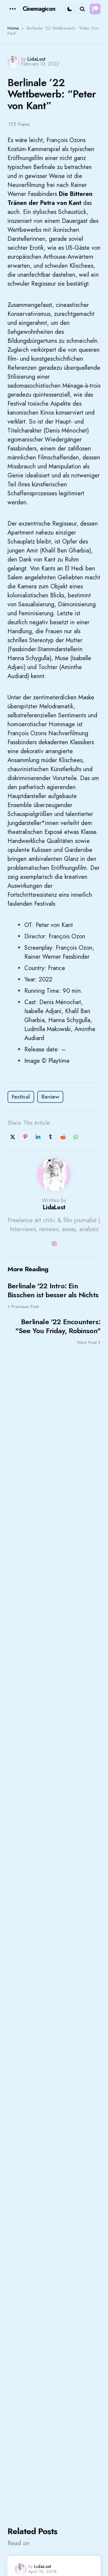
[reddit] (63, 1137)
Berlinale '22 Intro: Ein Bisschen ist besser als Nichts (53, 1290)
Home (13, 28)
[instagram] (54, 1244)
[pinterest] (25, 1137)
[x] (13, 1137)
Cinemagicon (39, 9)
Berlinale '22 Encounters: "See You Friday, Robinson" (58, 1326)
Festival (21, 1097)
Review (50, 1097)
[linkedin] (38, 1137)
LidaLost (36, 59)
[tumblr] (50, 1137)
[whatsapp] (76, 1137)
